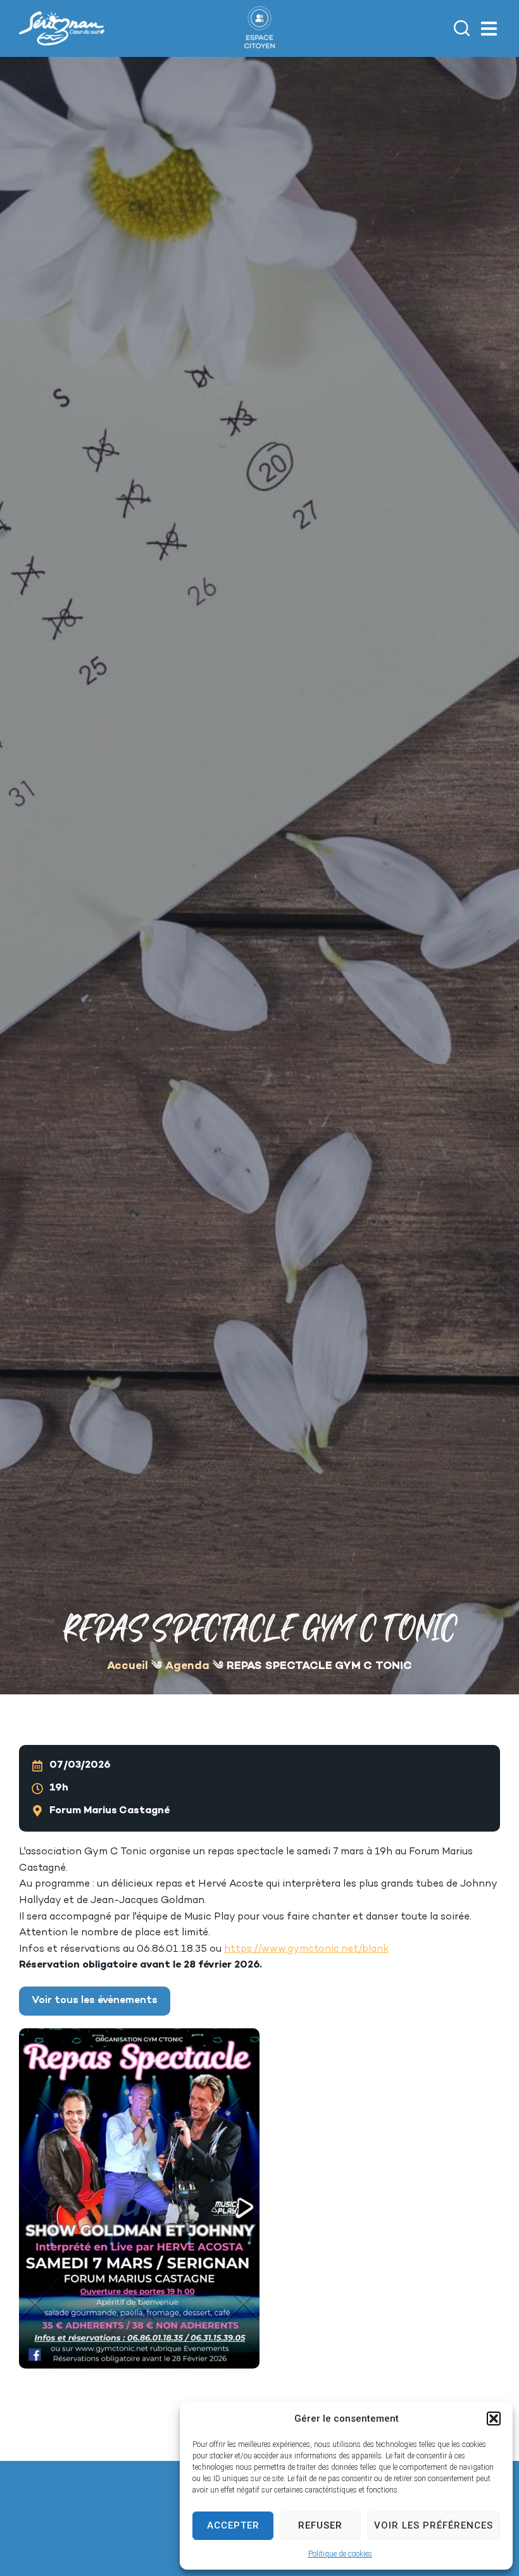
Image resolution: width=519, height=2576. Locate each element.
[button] (494, 2419)
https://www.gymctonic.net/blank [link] (306, 1950)
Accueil (128, 1666)
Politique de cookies (340, 2554)
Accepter (233, 2525)
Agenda (187, 1666)
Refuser (320, 2525)
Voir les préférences (434, 2525)
